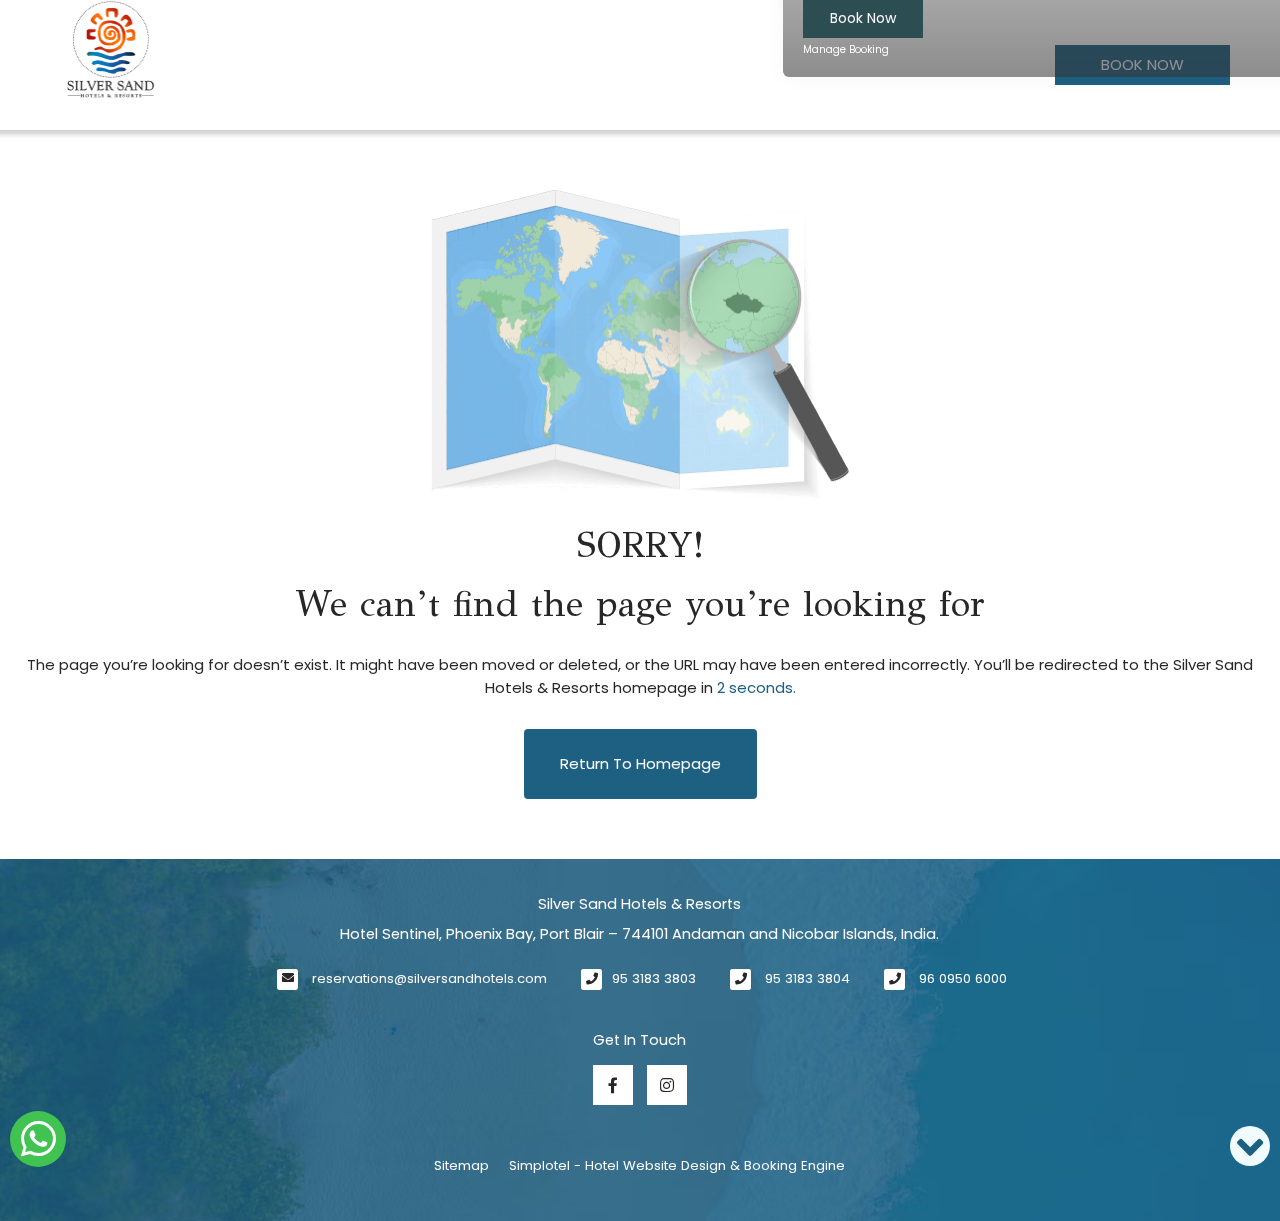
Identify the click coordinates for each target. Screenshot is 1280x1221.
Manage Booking (846, 49)
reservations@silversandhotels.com (429, 978)
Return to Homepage (640, 763)
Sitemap (461, 1165)
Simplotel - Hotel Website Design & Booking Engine (677, 1165)
